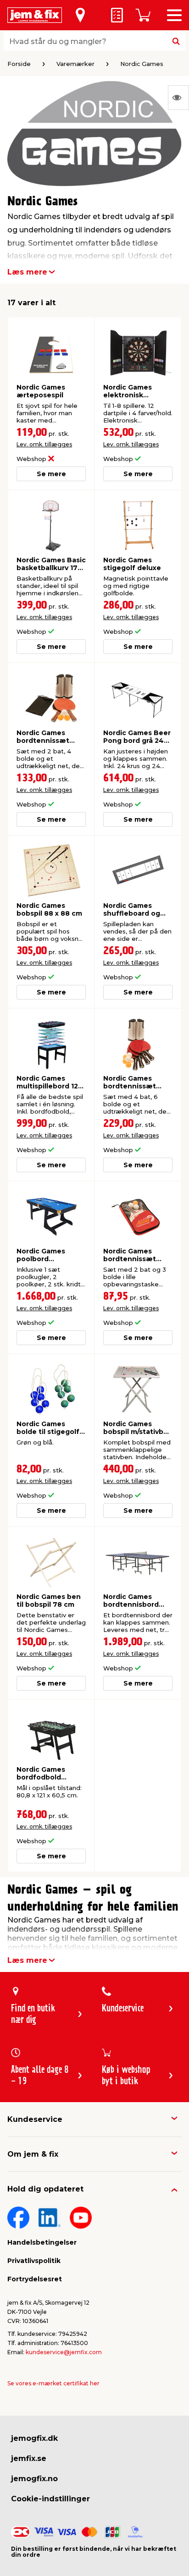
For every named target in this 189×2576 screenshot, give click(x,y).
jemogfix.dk (34, 2438)
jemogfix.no (34, 2479)
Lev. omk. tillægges (44, 444)
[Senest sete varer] (178, 98)
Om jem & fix (33, 2154)
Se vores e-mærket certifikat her (53, 2383)
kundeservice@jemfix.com (64, 2352)
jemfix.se (29, 2458)
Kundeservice (35, 2119)
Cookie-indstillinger (50, 2499)
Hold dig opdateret (45, 2189)
